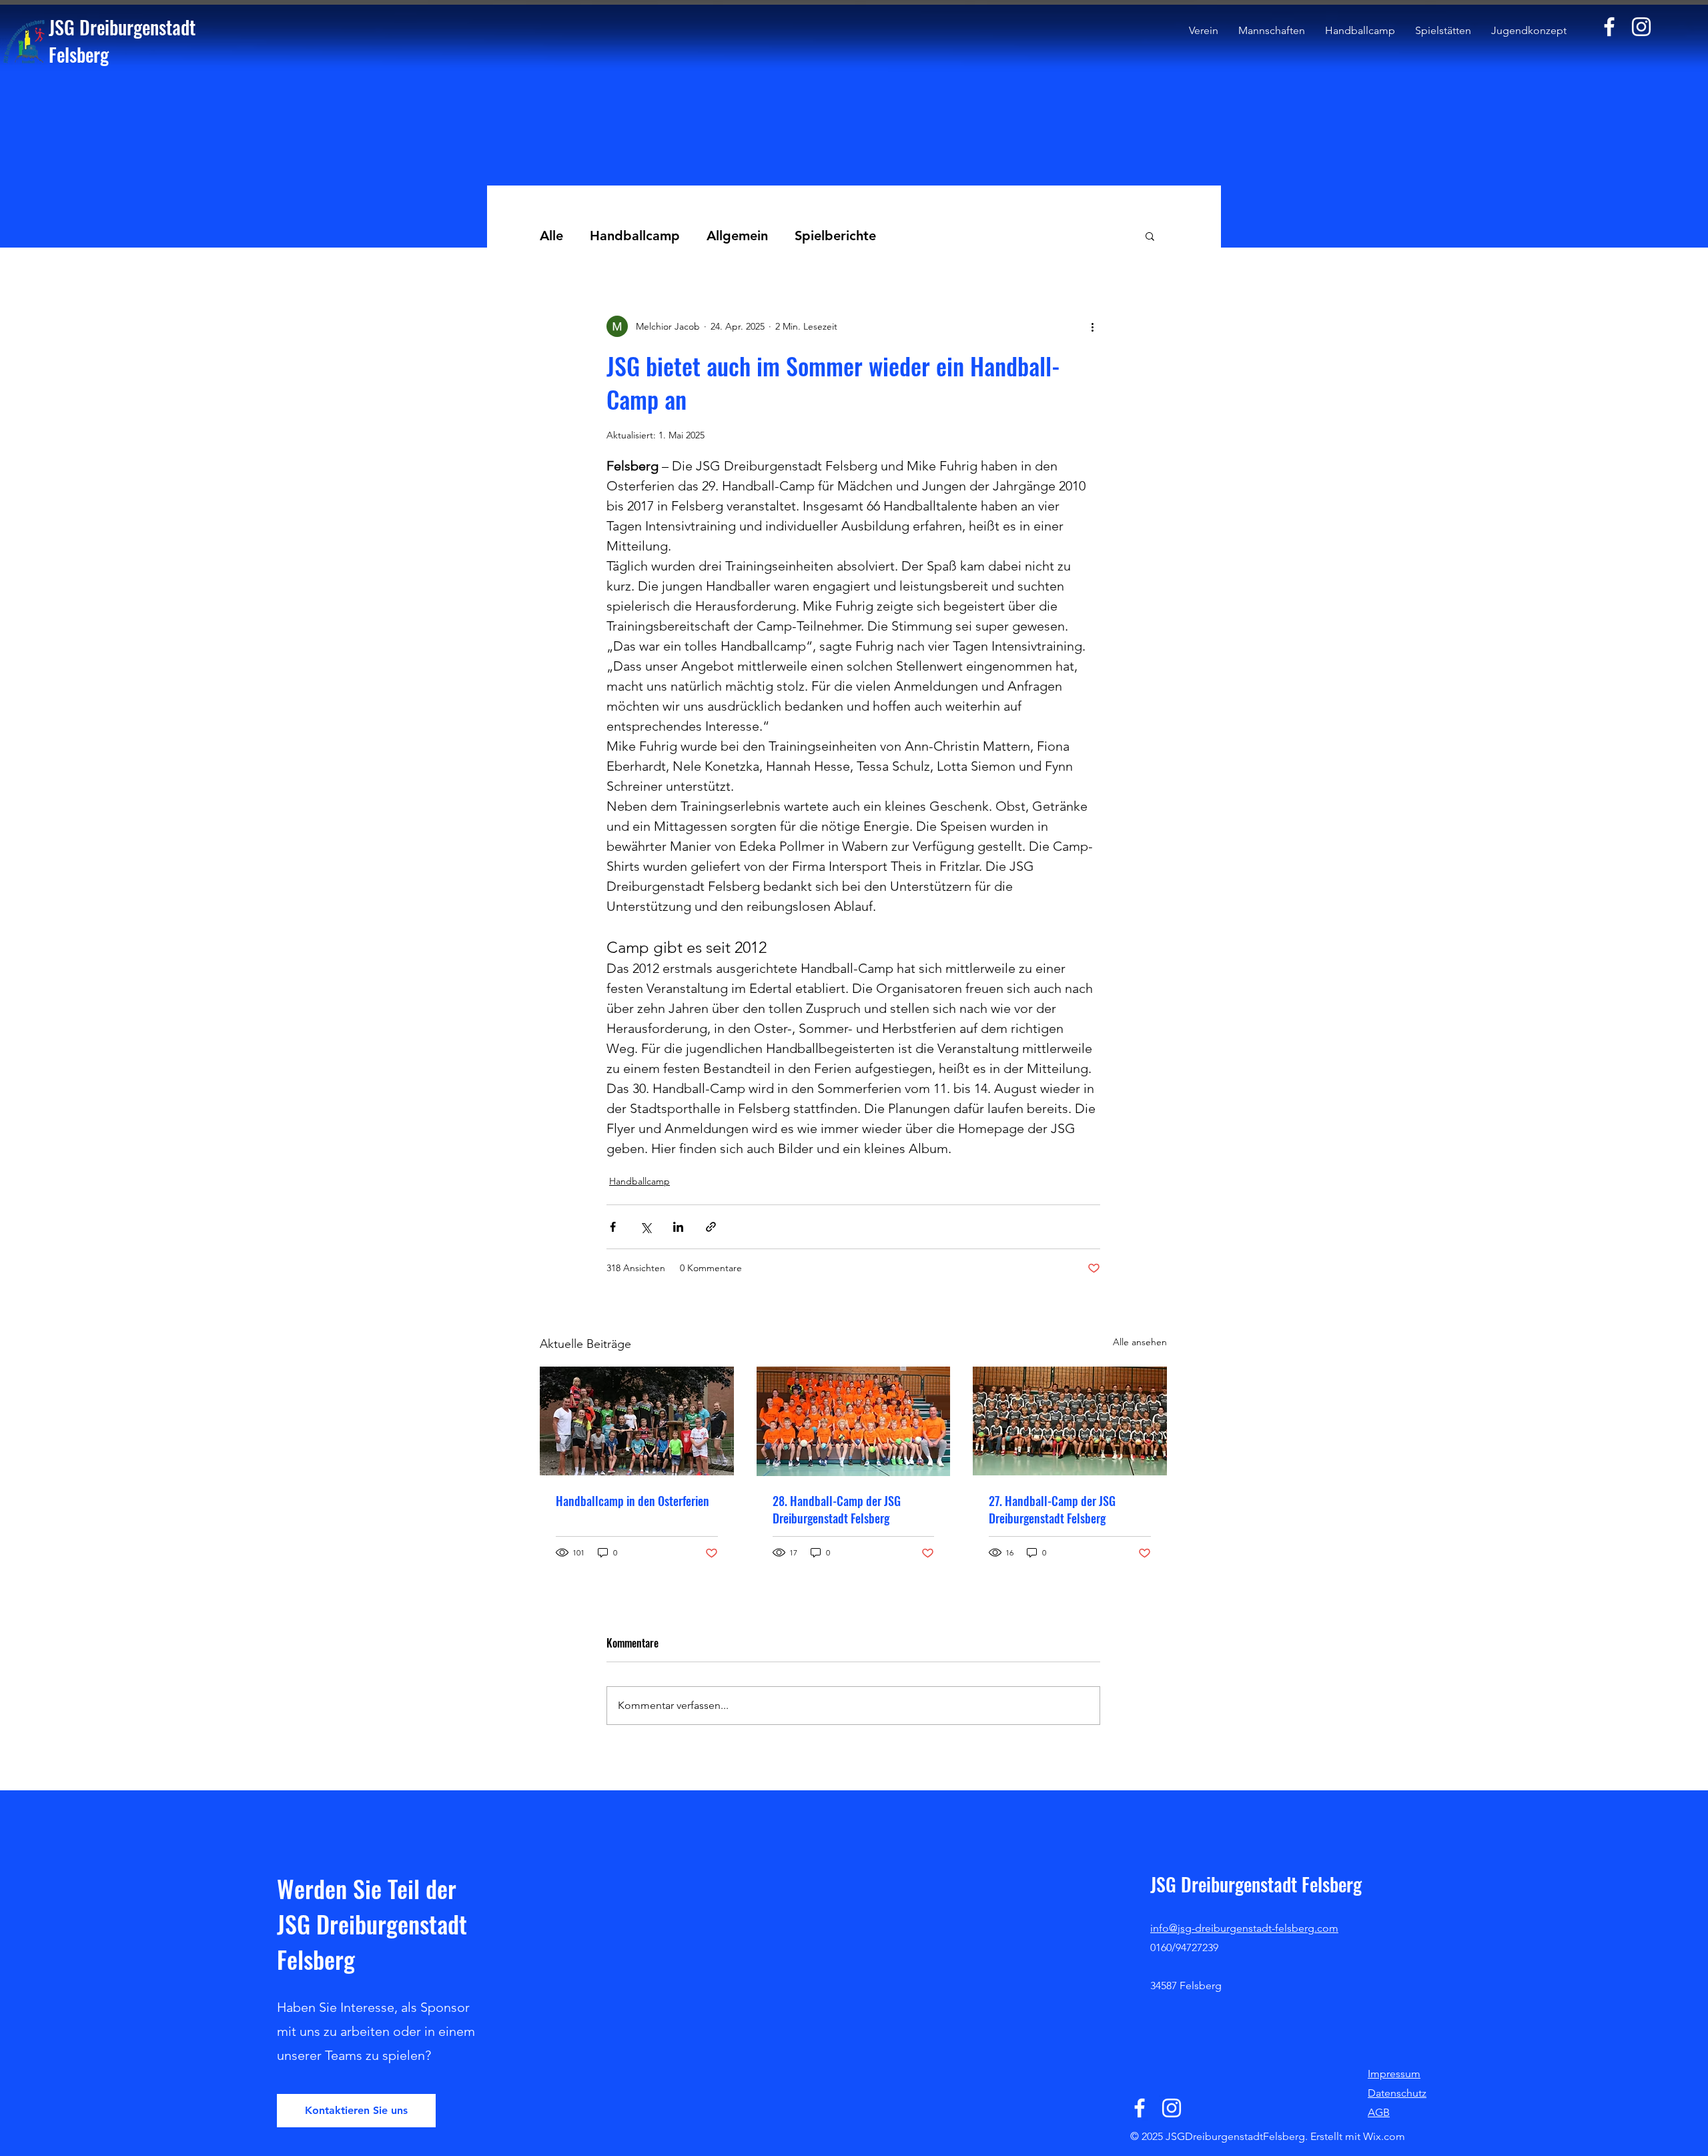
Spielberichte (835, 236)
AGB (1379, 2112)
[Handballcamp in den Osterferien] (637, 1421)
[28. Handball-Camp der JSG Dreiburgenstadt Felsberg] (854, 1421)
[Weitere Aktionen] (1092, 326)
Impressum (1394, 2074)
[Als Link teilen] (711, 1227)
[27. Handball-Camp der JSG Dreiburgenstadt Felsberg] (1070, 1421)
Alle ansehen (1140, 1342)
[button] (1150, 236)
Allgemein (737, 236)
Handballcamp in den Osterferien (632, 1501)
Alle (551, 236)
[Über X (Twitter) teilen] (646, 1227)
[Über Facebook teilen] (613, 1227)
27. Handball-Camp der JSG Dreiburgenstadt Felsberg (1052, 1509)
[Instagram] (1641, 27)
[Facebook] (1609, 27)
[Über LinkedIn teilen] (678, 1227)
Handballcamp (635, 236)
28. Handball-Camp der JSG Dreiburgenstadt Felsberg (837, 1509)
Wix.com (1384, 2136)
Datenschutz (1397, 2093)
